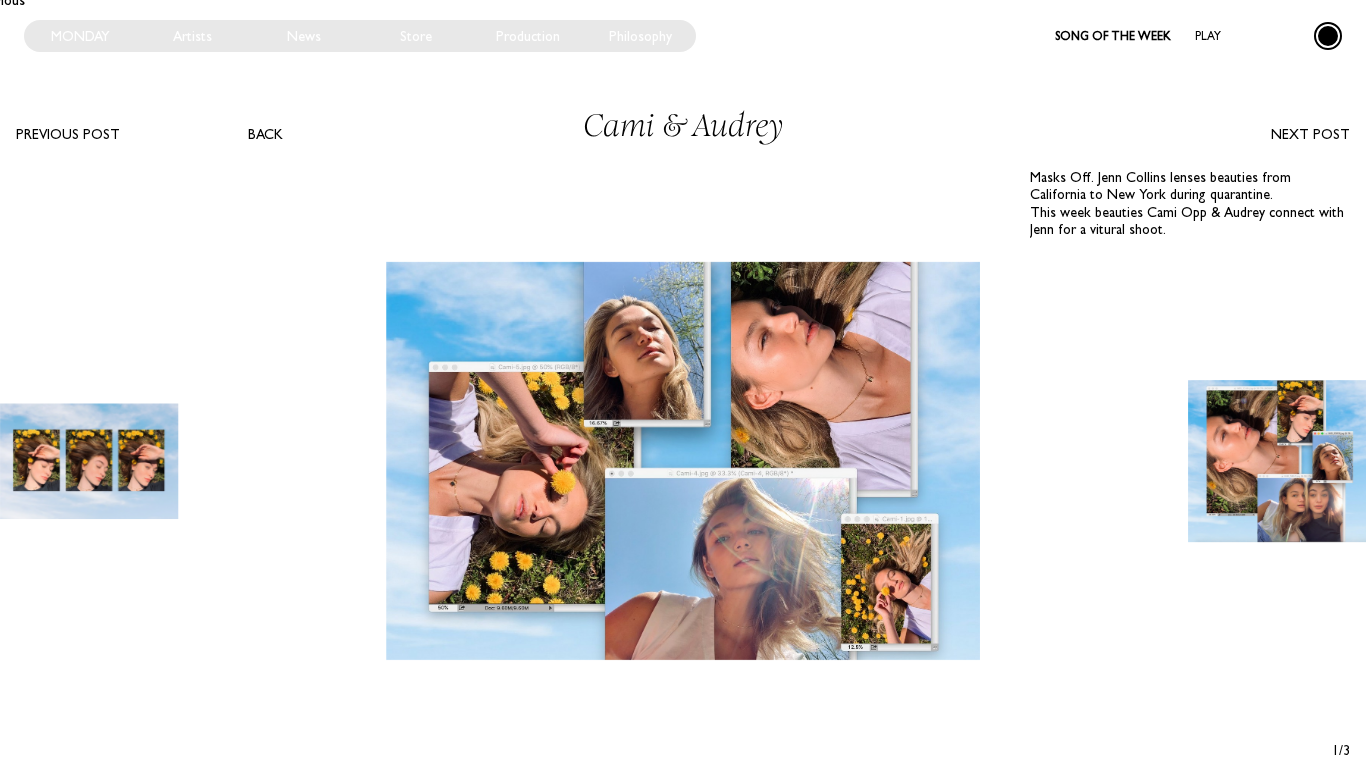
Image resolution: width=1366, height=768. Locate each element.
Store (416, 36)
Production (528, 36)
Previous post (68, 134)
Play (1208, 36)
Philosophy (640, 36)
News (304, 36)
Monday (80, 36)
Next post (1310, 134)
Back (265, 134)
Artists (192, 36)
